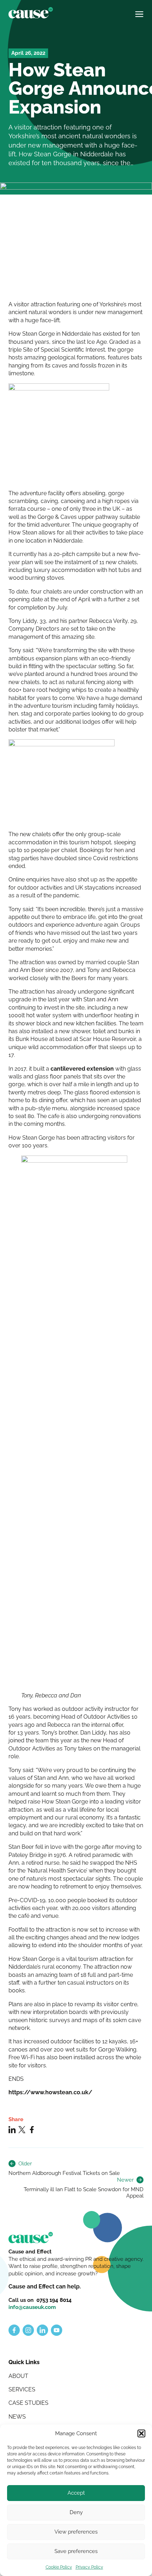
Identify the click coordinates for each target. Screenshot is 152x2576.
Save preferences (76, 2551)
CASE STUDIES (28, 2403)
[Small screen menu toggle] (139, 11)
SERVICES (22, 2389)
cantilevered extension (82, 1069)
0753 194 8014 (54, 2300)
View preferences (76, 2532)
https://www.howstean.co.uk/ (50, 2092)
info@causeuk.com (32, 2307)
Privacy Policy (89, 2567)
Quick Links (24, 2362)
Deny (76, 2512)
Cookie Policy (59, 2567)
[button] (141, 2433)
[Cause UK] (31, 13)
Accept (76, 2493)
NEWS (17, 2417)
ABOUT (18, 2376)
